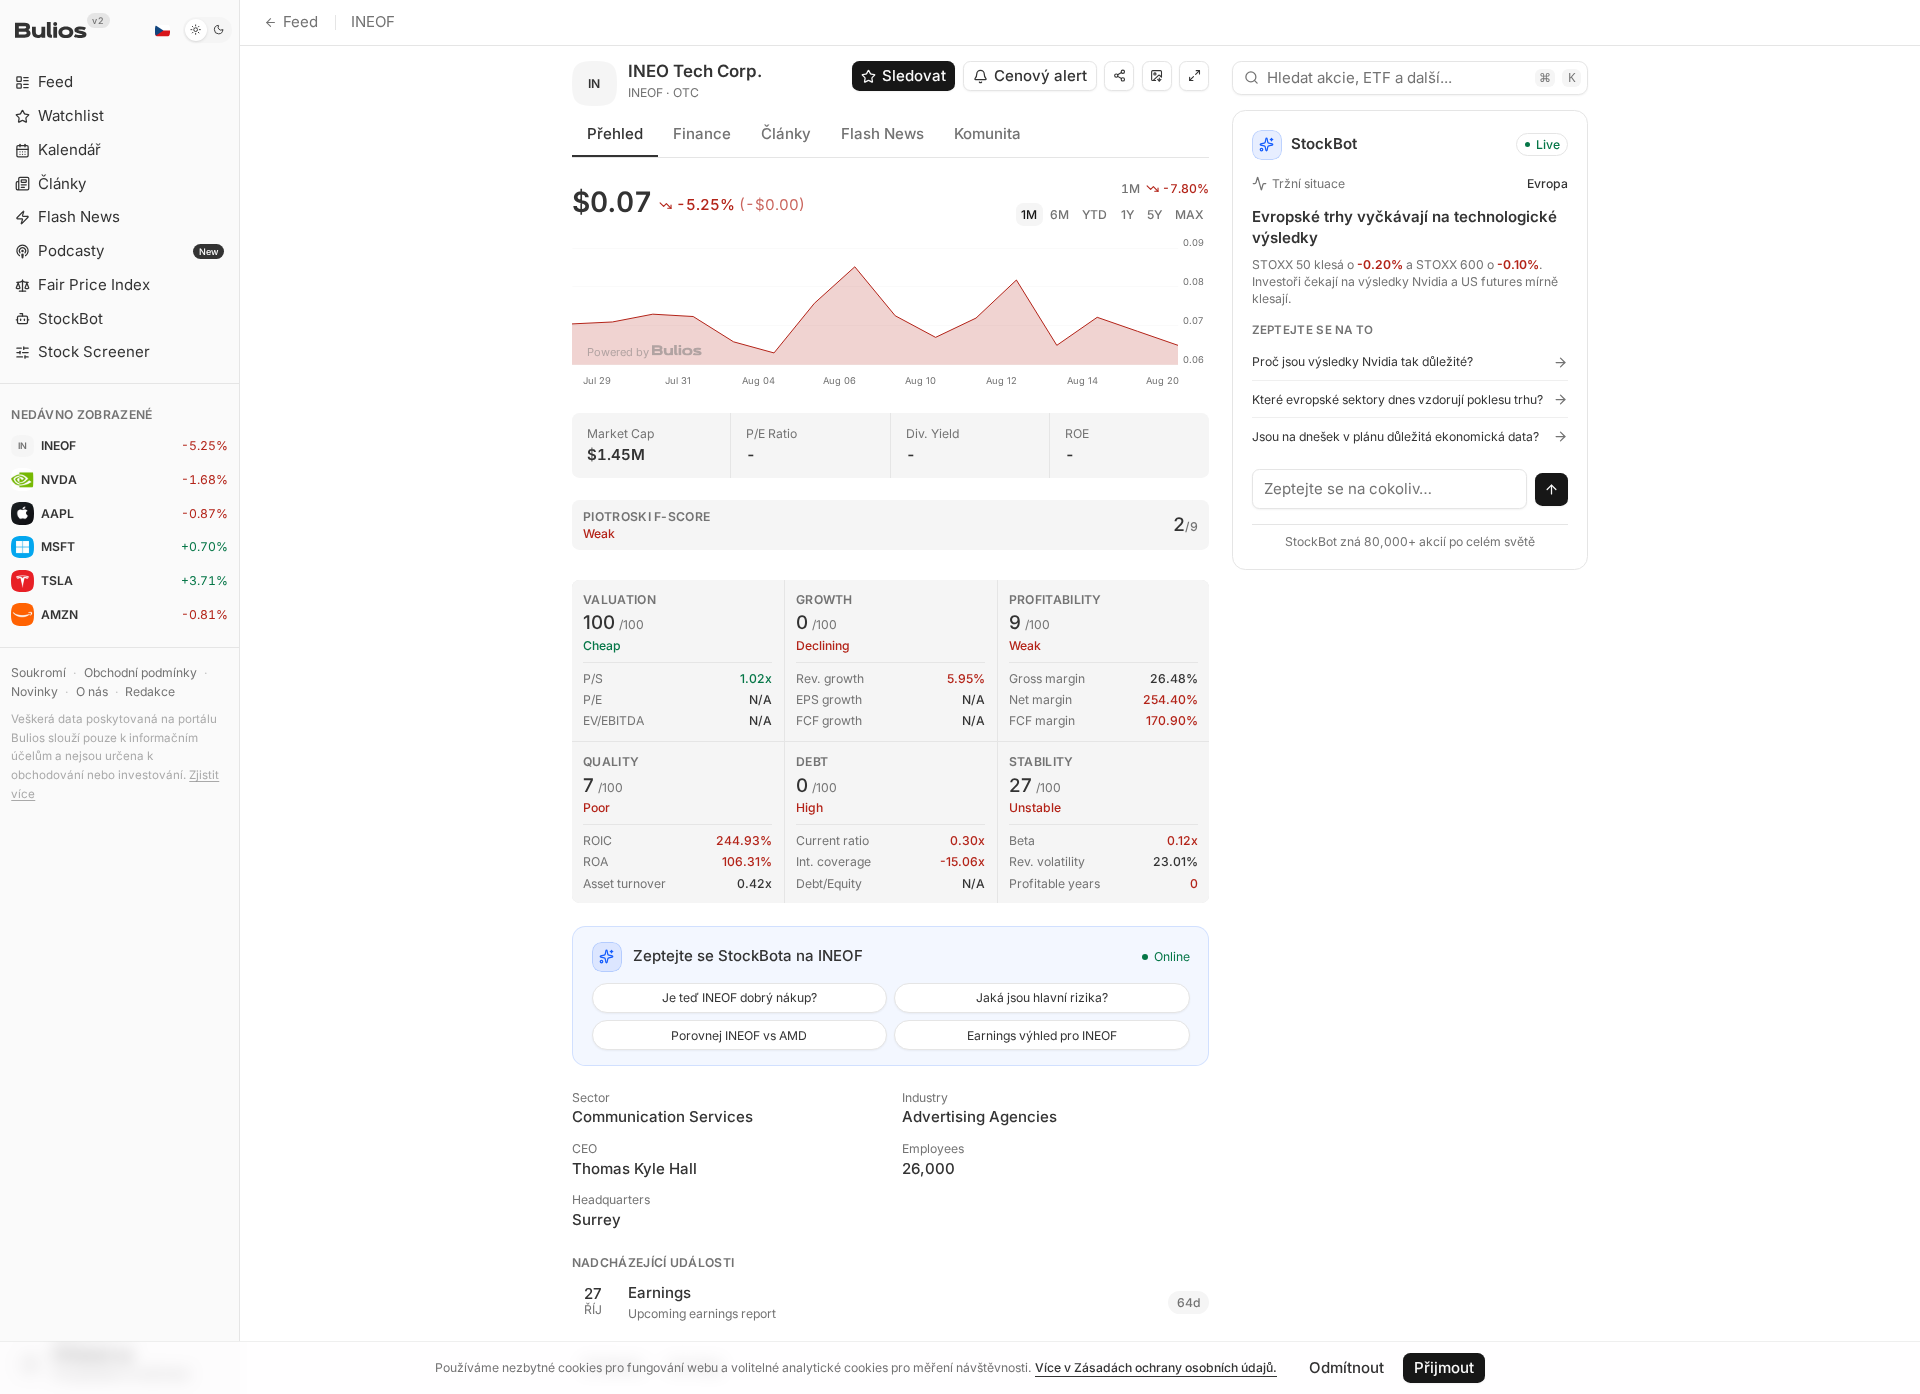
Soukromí (38, 672)
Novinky (34, 691)
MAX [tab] (1189, 214)
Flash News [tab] (882, 133)
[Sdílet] (1119, 76)
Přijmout (1444, 1367)
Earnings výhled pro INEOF (1042, 1035)
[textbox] (1390, 489)
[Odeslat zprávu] (1552, 490)
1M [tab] (1029, 214)
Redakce (150, 691)
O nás (92, 691)
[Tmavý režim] (207, 30)
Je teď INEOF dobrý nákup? (739, 997)
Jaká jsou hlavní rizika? (1042, 997)
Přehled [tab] (615, 133)
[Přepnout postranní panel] (239, 697)
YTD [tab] (1094, 214)
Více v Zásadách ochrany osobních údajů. (1156, 1367)
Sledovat (914, 75)
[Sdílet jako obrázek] (1157, 76)
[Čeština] (162, 30)
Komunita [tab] (987, 133)
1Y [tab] (1127, 214)
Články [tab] (786, 133)
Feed (300, 21)
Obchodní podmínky (140, 672)
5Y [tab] (1154, 214)
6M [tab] (1059, 214)
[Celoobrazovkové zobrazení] (1194, 76)
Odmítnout (1346, 1367)
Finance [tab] (702, 133)
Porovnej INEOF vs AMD (739, 1035)
